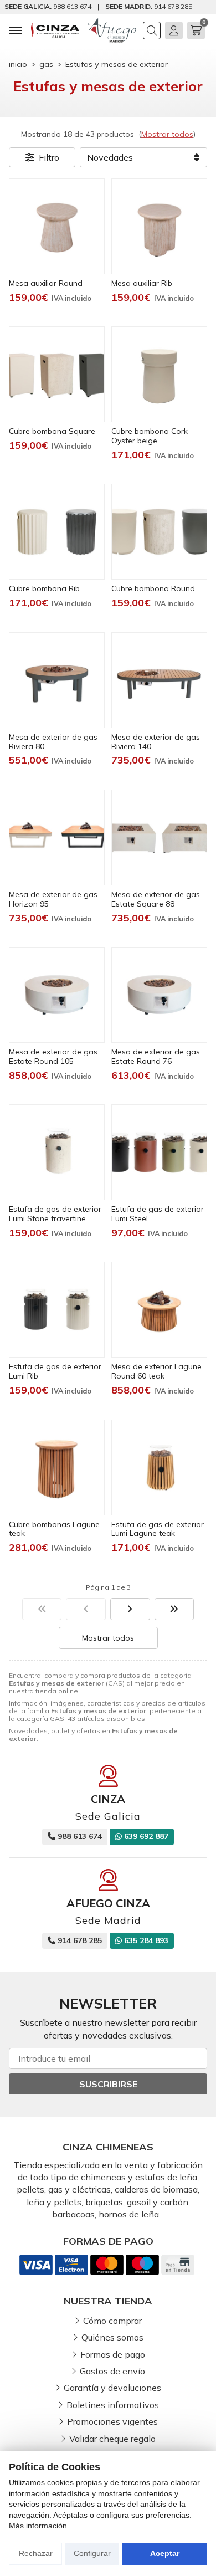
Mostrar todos (167, 134)
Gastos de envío (112, 2371)
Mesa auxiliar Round (46, 283)
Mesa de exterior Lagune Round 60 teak (156, 1371)
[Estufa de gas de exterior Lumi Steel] (159, 1152)
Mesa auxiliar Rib (142, 283)
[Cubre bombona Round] (159, 532)
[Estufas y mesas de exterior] (42, 1609)
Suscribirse (108, 2084)
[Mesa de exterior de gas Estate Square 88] (159, 838)
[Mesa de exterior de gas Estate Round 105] (57, 995)
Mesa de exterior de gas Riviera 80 (53, 742)
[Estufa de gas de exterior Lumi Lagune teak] (159, 1468)
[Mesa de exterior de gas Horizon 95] (57, 838)
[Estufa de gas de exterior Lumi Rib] (57, 1310)
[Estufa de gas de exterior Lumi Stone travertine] (57, 1152)
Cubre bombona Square (52, 431)
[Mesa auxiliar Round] (57, 226)
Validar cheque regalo (112, 2439)
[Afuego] (112, 30)
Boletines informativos (113, 2405)
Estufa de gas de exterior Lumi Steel (158, 1214)
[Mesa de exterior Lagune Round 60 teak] (159, 1310)
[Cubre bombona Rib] (57, 532)
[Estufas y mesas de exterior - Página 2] (130, 1609)
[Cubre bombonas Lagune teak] (57, 1468)
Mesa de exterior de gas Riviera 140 (156, 742)
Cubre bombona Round (153, 588)
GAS (57, 1719)
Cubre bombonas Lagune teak (54, 1529)
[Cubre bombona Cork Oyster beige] (159, 374)
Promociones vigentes (112, 2421)
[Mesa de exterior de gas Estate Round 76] (159, 995)
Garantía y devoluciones (112, 2388)
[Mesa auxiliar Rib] (159, 226)
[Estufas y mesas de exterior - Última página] (174, 1609)
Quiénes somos (112, 2337)
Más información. (39, 2526)
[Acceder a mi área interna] (174, 30)
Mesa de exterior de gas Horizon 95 (53, 899)
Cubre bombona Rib (44, 588)
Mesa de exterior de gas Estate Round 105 (53, 1056)
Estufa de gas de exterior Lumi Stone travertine (55, 1214)
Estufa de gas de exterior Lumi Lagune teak (158, 1529)
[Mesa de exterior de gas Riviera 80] (57, 680)
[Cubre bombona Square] (57, 374)
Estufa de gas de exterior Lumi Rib (55, 1371)
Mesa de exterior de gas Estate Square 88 (156, 899)
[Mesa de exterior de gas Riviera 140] (159, 680)
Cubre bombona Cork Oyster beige (150, 436)
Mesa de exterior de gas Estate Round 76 (156, 1056)
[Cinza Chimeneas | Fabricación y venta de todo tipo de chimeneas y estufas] (55, 30)
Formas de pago (113, 2354)
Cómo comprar (112, 2321)
